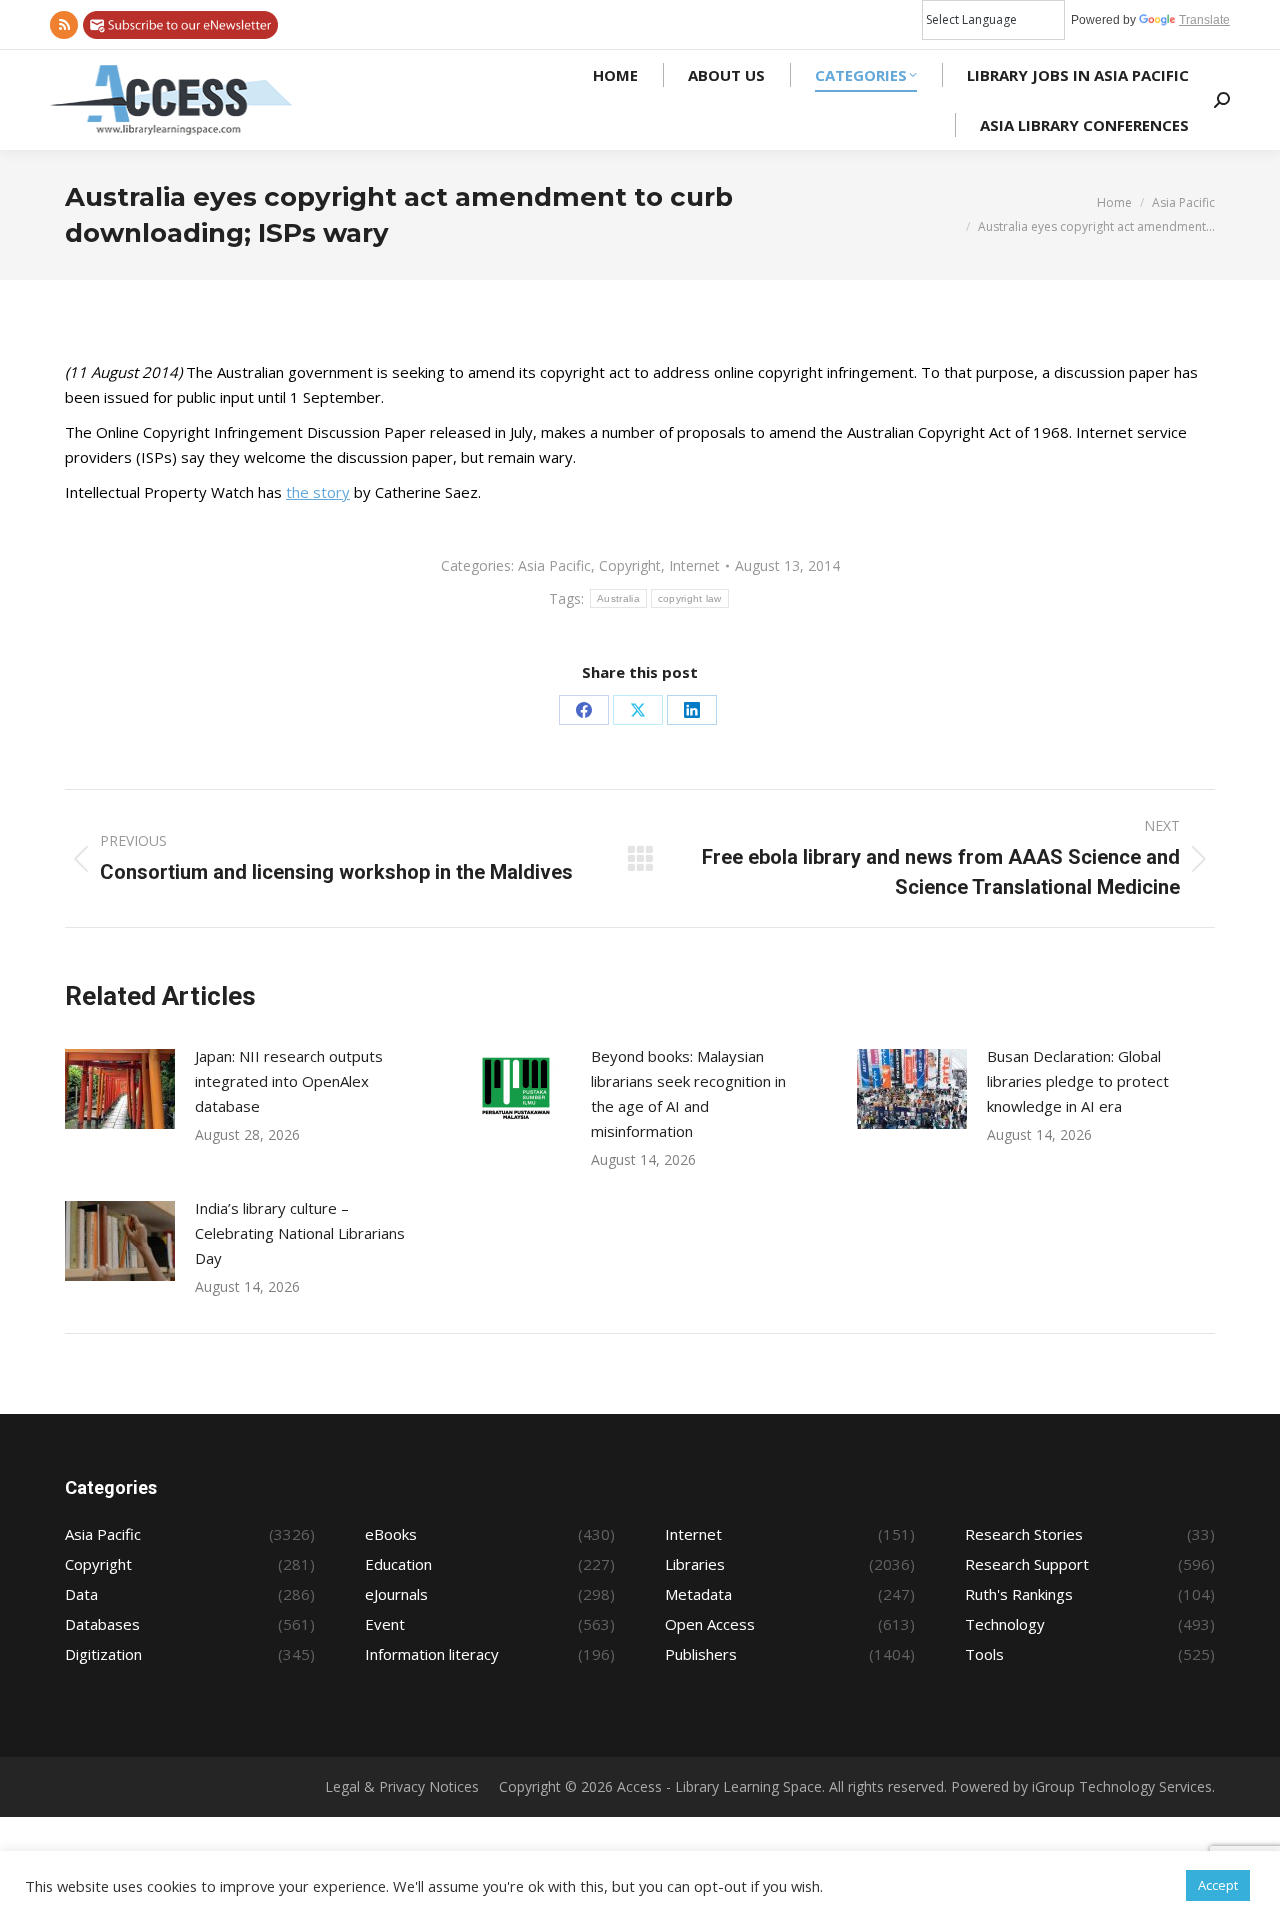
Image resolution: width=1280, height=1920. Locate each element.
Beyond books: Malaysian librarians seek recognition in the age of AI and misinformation (688, 1093)
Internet (694, 565)
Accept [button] (1218, 1885)
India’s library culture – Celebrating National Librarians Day (300, 1233)
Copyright (630, 565)
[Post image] (120, 1089)
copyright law (690, 598)
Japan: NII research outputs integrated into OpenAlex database (289, 1081)
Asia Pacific (554, 565)
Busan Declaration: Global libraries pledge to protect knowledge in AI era (1078, 1081)
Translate (1204, 20)
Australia (618, 598)
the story (318, 492)
